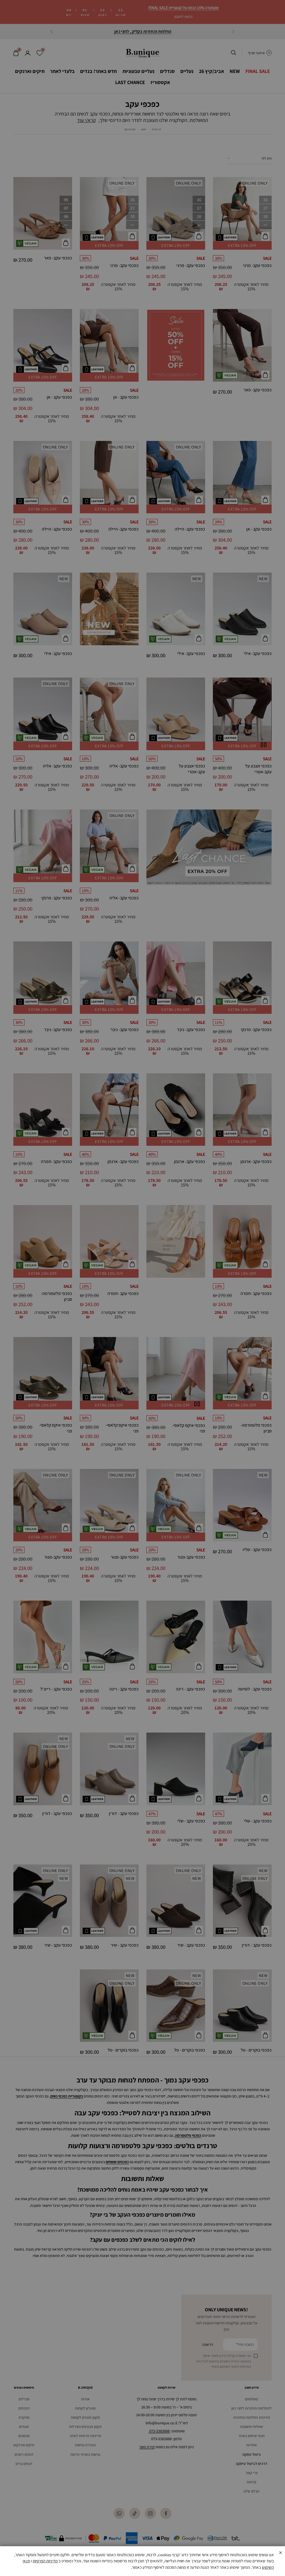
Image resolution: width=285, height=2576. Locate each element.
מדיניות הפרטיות (45, 2561)
